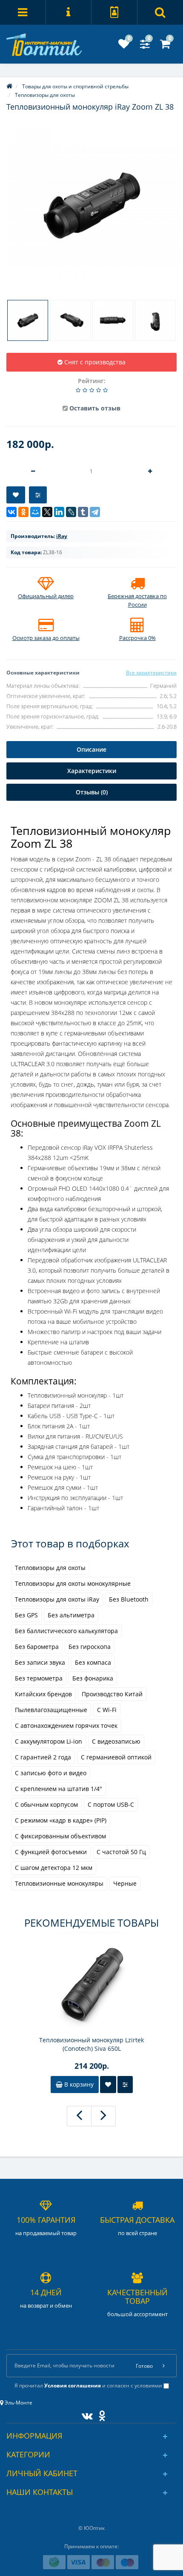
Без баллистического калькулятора (66, 1631)
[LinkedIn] (59, 512)
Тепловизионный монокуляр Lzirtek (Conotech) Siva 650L (91, 2044)
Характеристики (92, 771)
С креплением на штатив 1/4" (59, 1789)
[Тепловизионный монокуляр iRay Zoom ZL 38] (91, 205)
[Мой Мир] (35, 512)
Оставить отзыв (95, 408)
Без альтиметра (71, 1615)
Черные (125, 1883)
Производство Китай (112, 1694)
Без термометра (39, 1678)
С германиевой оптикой (116, 1757)
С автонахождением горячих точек (66, 1726)
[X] (47, 512)
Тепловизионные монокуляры (59, 1883)
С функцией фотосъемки (51, 1852)
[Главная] (9, 86)
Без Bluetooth (129, 1599)
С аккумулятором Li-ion (49, 1741)
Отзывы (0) (92, 792)
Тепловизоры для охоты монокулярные (73, 1583)
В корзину (78, 2084)
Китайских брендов (43, 1694)
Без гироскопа (90, 1647)
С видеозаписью (116, 1741)
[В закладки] (16, 495)
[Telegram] (95, 512)
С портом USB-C (111, 1804)
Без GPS (26, 1615)
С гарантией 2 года (43, 1757)
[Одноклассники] (23, 512)
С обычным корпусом (46, 1804)
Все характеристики (151, 673)
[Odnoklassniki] (100, 2414)
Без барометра (37, 1647)
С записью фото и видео (51, 1773)
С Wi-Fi (107, 1710)
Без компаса (93, 1662)
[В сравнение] (38, 495)
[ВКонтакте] (11, 512)
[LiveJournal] (71, 512)
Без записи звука (40, 1662)
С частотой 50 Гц (121, 1852)
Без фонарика (93, 1678)
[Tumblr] (83, 512)
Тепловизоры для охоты (50, 1568)
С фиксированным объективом (60, 1836)
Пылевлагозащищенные (51, 1710)
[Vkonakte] (85, 2414)
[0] (124, 46)
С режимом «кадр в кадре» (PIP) (61, 1820)
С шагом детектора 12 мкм (54, 1868)
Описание (91, 749)
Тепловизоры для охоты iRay (57, 1599)
